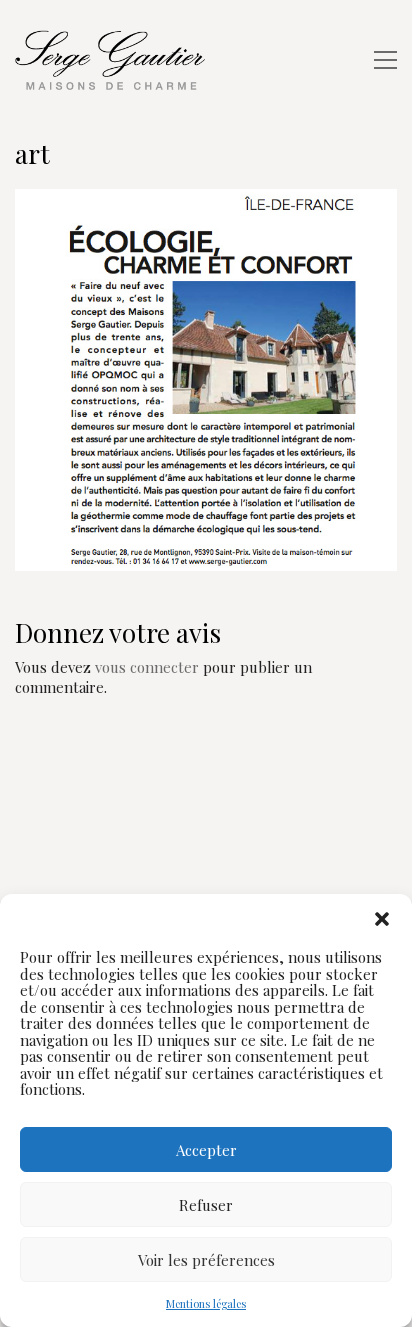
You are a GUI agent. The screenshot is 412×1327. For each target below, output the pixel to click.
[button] (382, 919)
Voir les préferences (206, 1260)
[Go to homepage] (115, 60)
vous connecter (147, 667)
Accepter (206, 1150)
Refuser (206, 1205)
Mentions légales (206, 1303)
